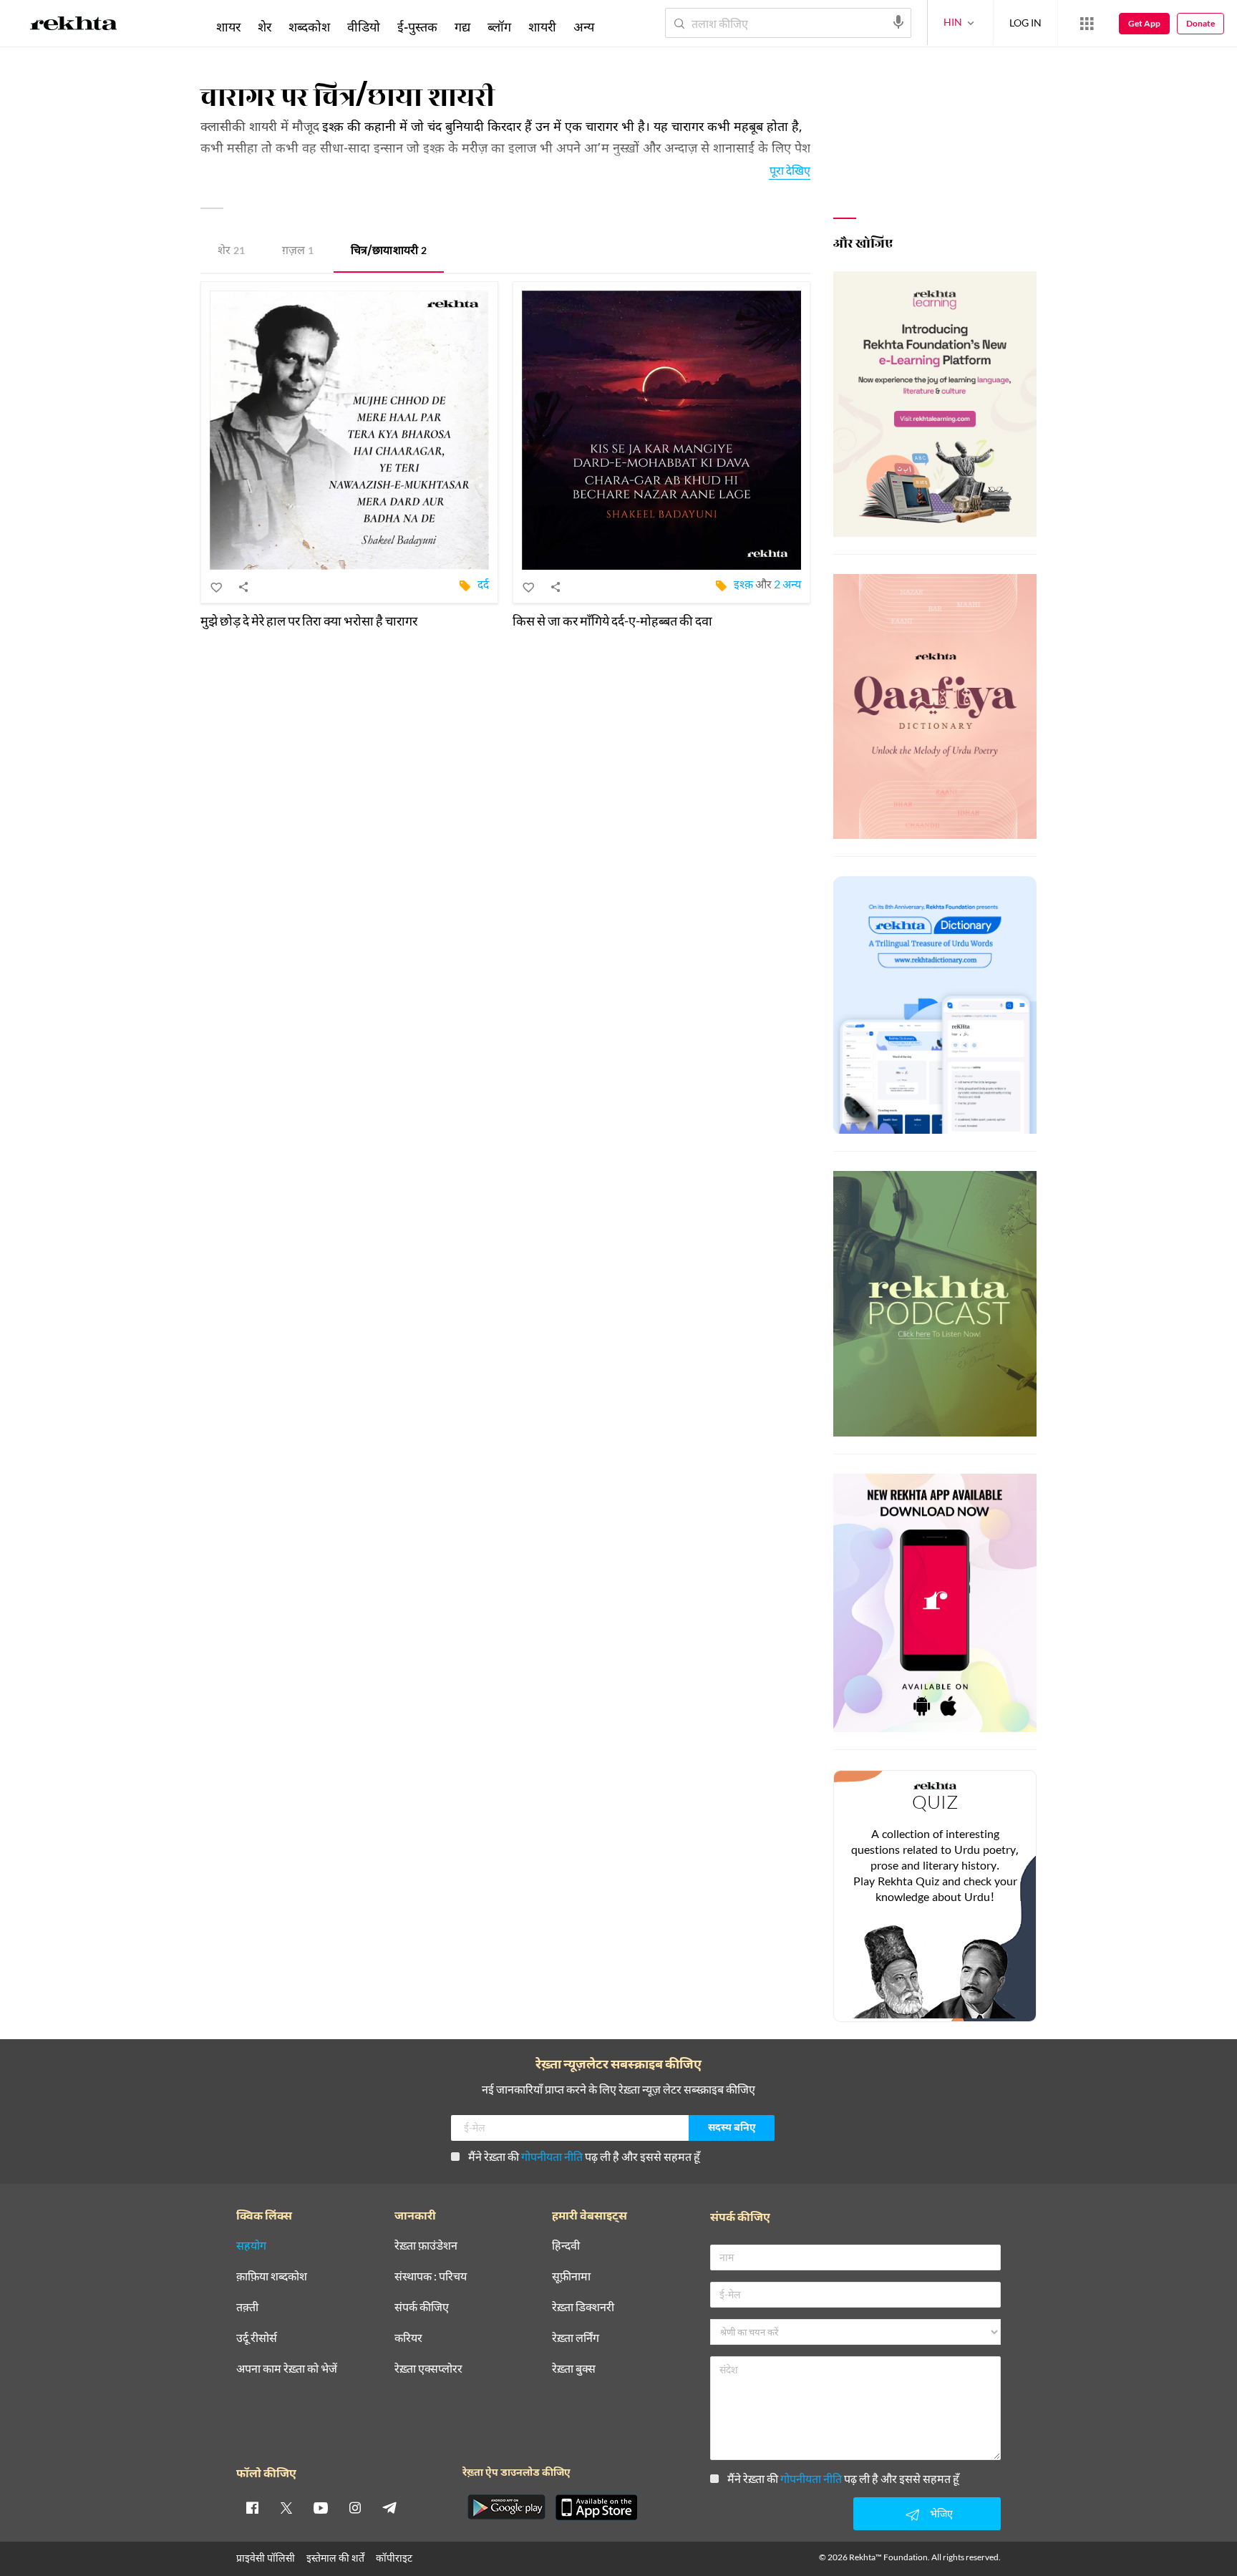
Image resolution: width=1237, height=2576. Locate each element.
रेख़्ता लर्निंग (576, 2338)
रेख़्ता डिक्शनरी (583, 2307)
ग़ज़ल (298, 252)
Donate (1200, 23)
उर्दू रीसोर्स (257, 2338)
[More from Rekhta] (1087, 24)
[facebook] (252, 2507)
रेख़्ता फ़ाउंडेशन (426, 2246)
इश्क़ (743, 584)
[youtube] (321, 2507)
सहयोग (251, 2246)
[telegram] (389, 2507)
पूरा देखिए (790, 170)
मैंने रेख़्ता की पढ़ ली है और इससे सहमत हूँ (584, 2156)
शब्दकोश (309, 26)
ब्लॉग (499, 26)
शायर (228, 26)
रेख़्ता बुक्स (574, 2369)
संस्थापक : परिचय (431, 2276)
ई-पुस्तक (417, 26)
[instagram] (355, 2507)
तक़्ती (247, 2307)
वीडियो (364, 26)
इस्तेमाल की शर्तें (335, 2558)
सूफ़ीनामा (571, 2276)
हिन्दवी (566, 2246)
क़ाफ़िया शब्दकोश (272, 2276)
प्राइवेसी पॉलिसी (266, 2558)
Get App (1144, 23)
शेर (231, 252)
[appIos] (596, 2507)
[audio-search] (898, 22)
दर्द (483, 584)
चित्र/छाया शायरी (389, 252)
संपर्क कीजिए (422, 2307)
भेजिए (941, 2513)
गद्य (462, 26)
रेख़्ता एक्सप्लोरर (428, 2369)
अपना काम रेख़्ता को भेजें (287, 2369)
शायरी (542, 26)
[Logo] (74, 26)
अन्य (584, 26)
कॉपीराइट (394, 2558)
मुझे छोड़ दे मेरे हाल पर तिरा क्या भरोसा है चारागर (309, 621)
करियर (408, 2338)
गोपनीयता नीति (552, 2156)
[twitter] (286, 2507)
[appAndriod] (506, 2507)
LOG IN (1025, 23)
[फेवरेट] (217, 587)
